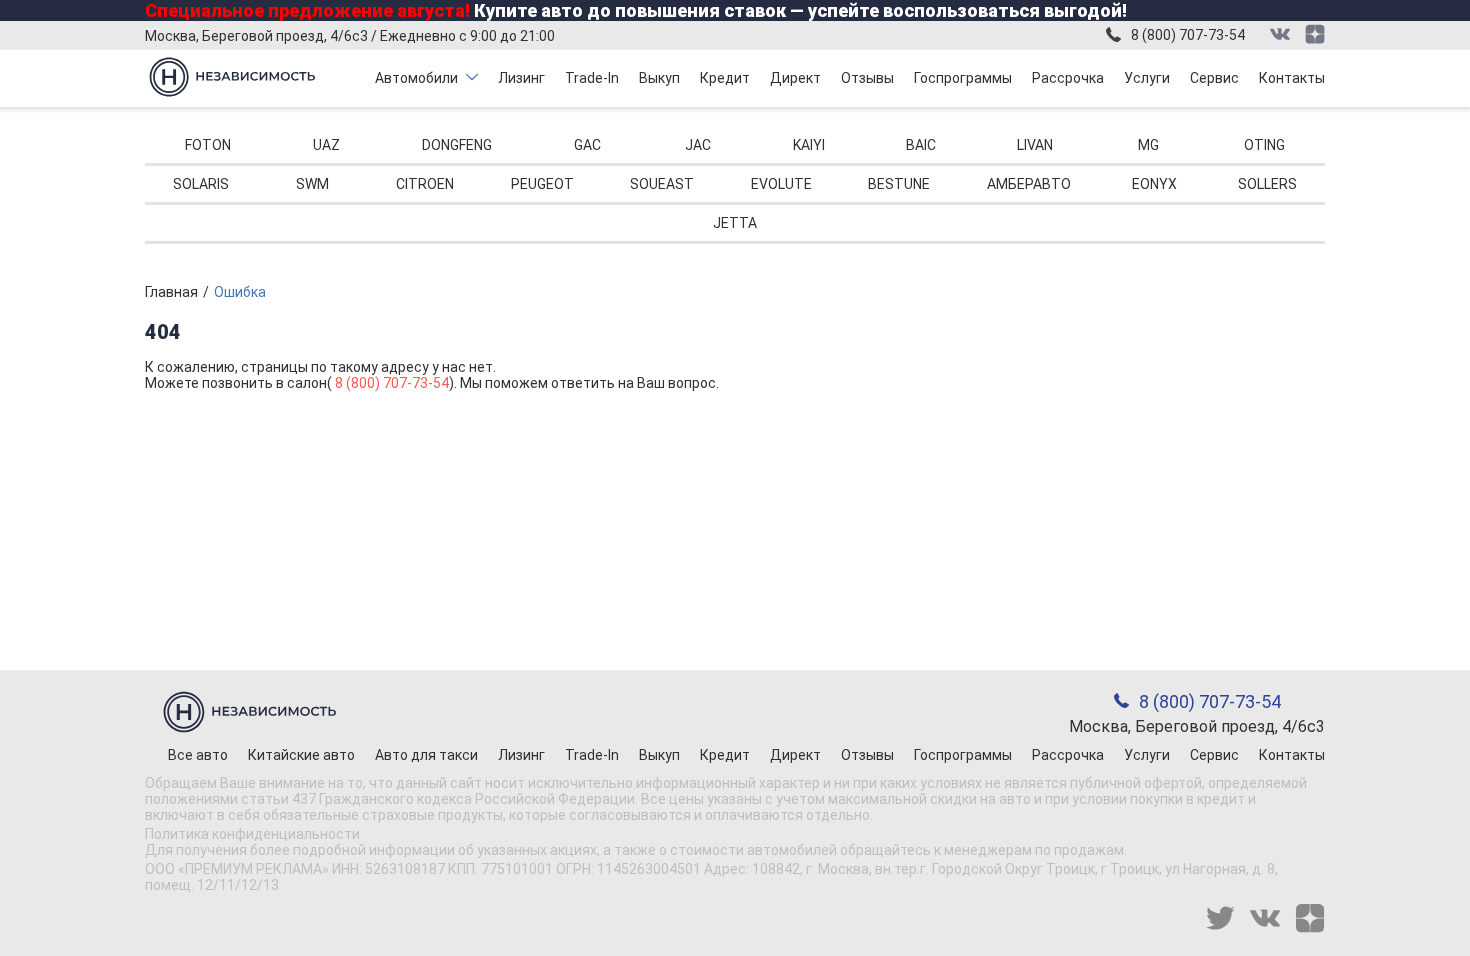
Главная (171, 292)
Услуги (1147, 78)
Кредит (725, 78)
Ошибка (240, 292)
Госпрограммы (963, 78)
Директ (795, 78)
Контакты (1292, 78)
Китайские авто (301, 755)
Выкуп (659, 78)
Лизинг (521, 78)
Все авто (198, 755)
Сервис (1214, 78)
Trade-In (592, 78)
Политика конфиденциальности (252, 834)
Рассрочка (1068, 78)
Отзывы (867, 78)
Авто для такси (426, 755)
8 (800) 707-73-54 (1188, 35)
